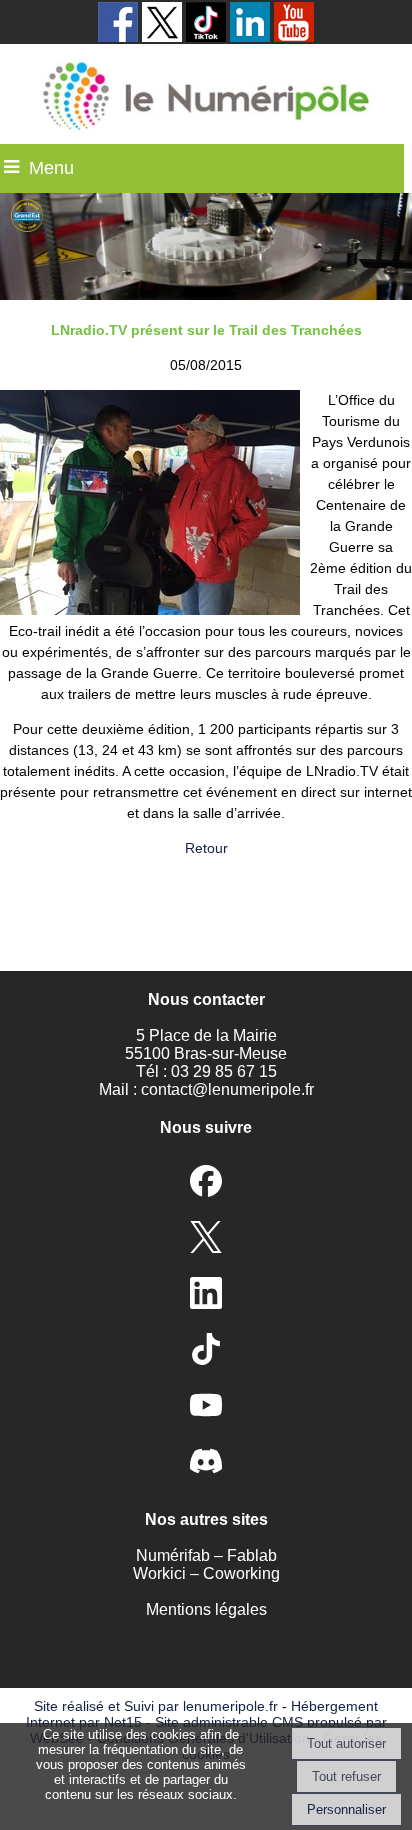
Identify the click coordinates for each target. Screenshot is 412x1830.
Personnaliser (346, 1809)
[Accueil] (206, 94)
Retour (206, 848)
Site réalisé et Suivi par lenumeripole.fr (156, 1706)
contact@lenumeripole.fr (227, 1089)
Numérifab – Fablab (206, 1555)
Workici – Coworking (206, 1573)
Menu (51, 168)
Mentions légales (206, 1609)
